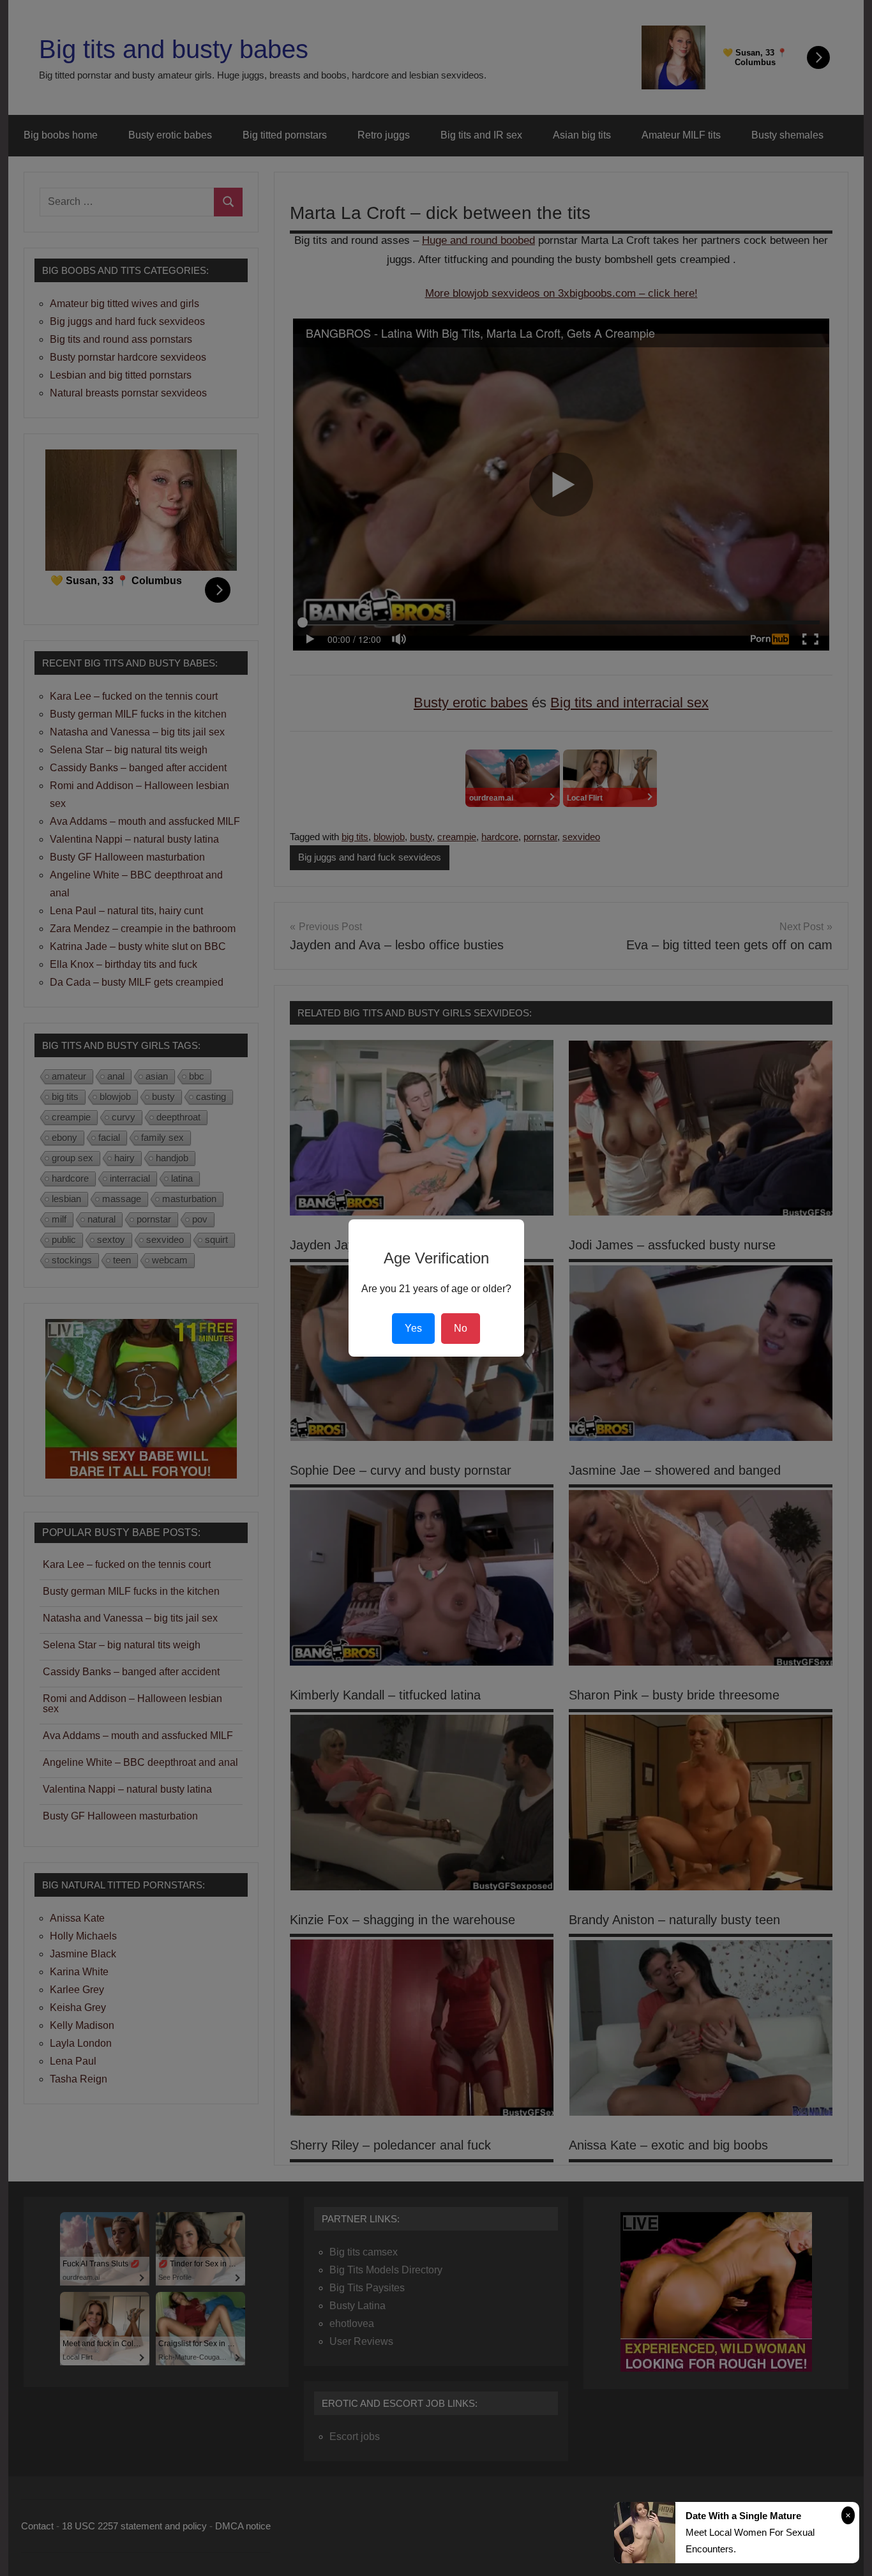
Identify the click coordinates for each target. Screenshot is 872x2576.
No (461, 1328)
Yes (413, 1328)
